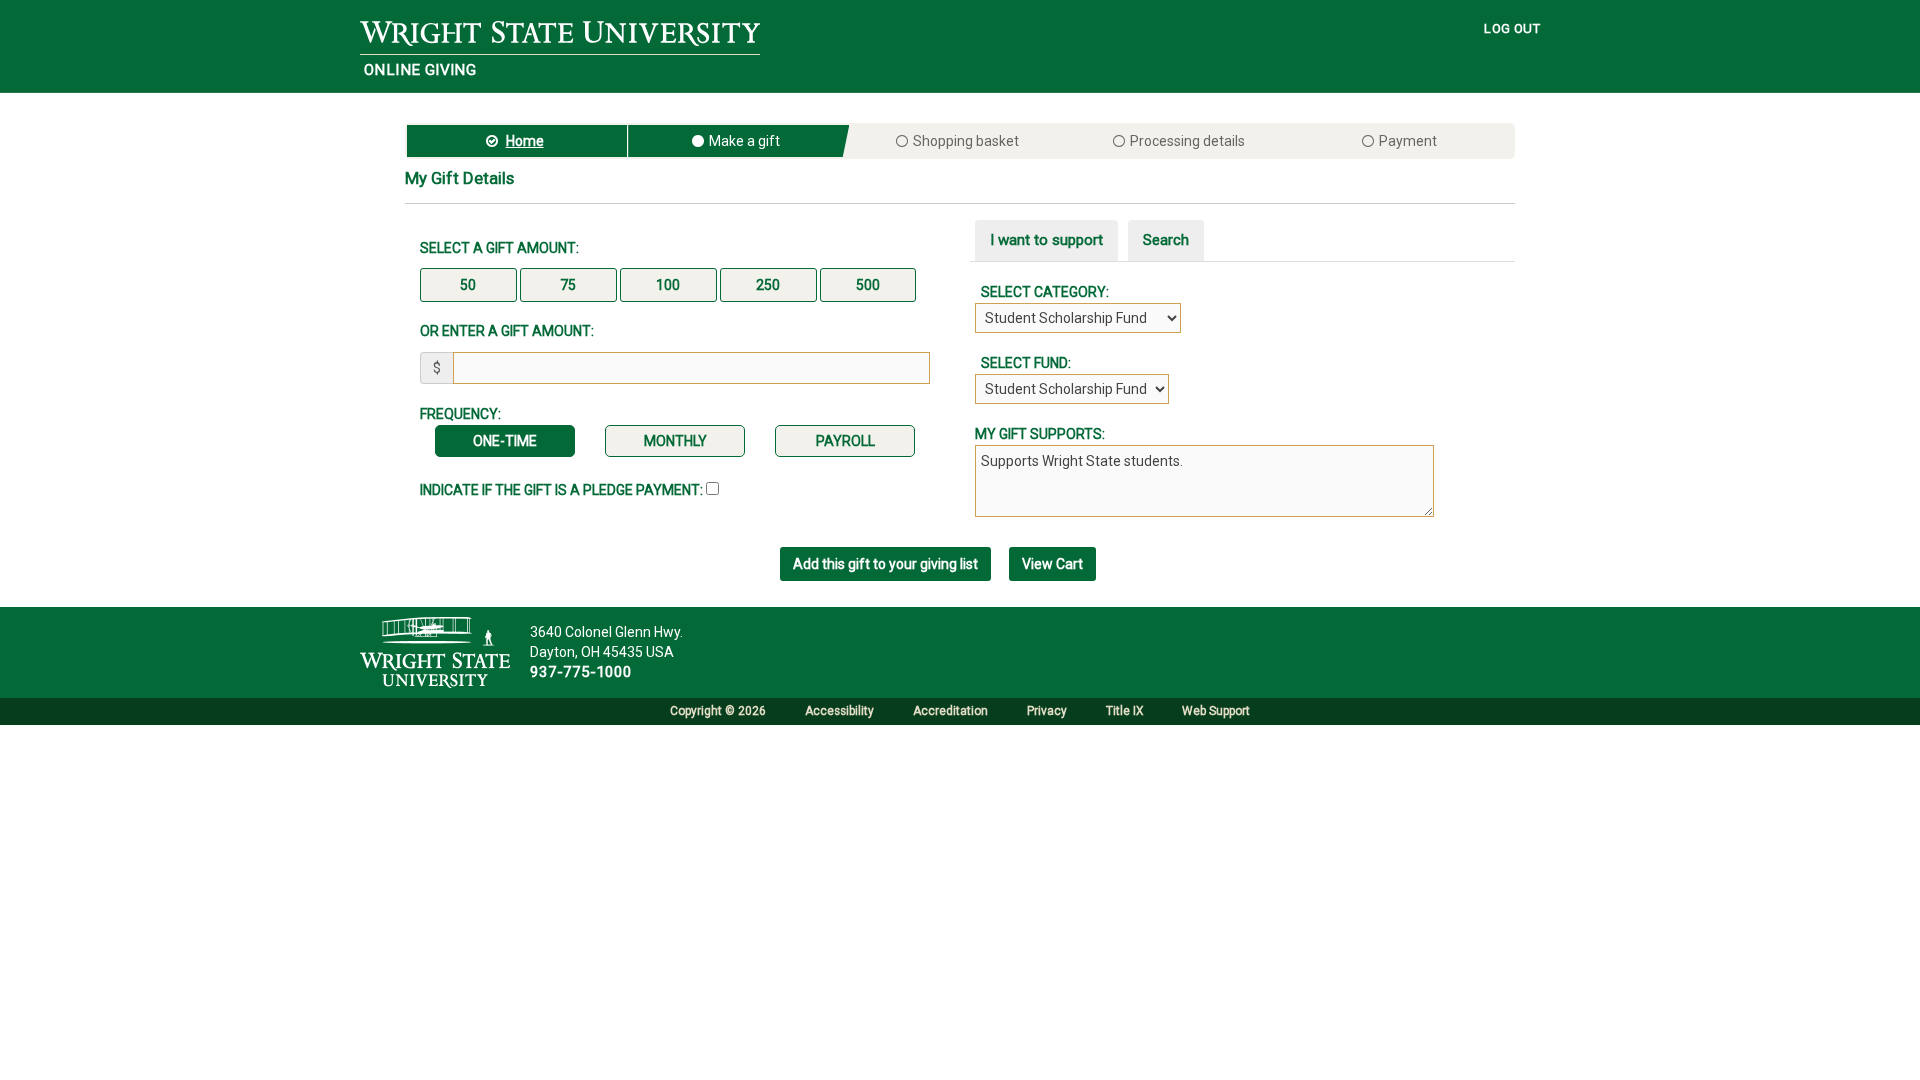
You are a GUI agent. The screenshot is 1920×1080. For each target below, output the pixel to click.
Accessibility (839, 711)
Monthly (675, 441)
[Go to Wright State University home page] (560, 32)
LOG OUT (1512, 28)
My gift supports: (1040, 434)
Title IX (1124, 711)
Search (1166, 240)
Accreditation (950, 711)
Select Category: (1042, 292)
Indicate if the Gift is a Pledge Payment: (563, 490)
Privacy (1047, 711)
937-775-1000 (581, 672)
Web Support (1216, 711)
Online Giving (420, 70)
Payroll (845, 441)
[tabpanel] (1245, 343)
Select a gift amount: (499, 248)
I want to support (1046, 240)
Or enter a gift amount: (507, 331)
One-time (505, 441)
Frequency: (460, 414)
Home (525, 141)
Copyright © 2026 (718, 711)
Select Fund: (1023, 363)
